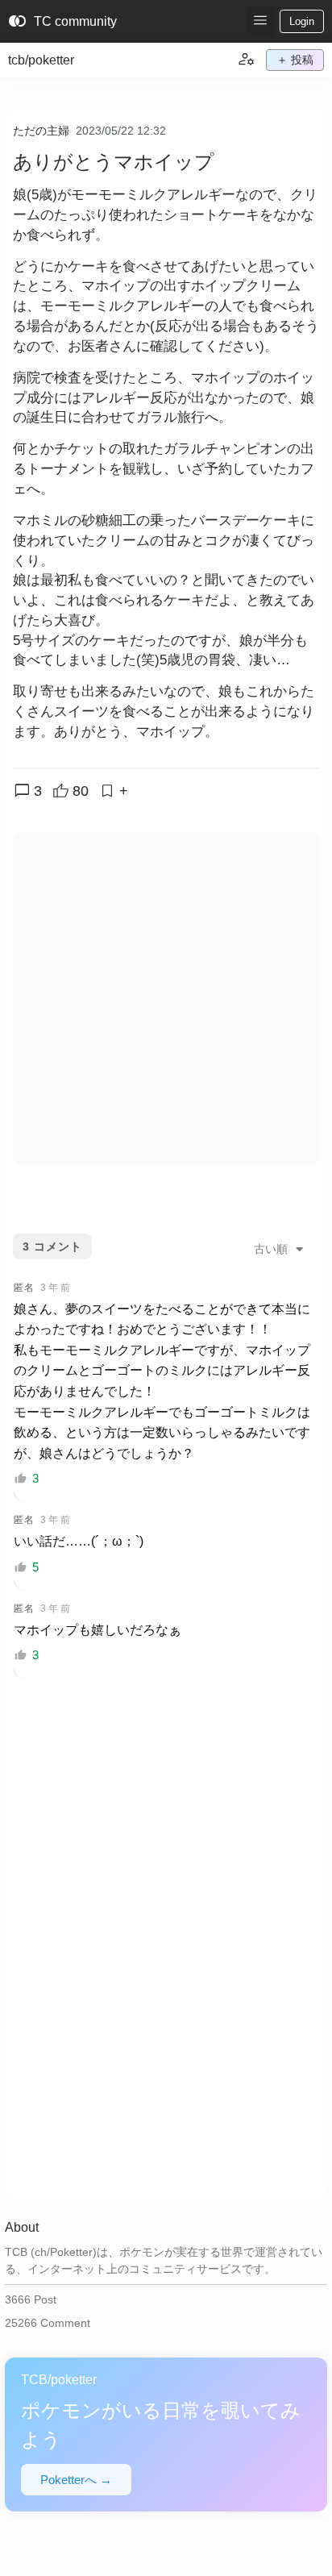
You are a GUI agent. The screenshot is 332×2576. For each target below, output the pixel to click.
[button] (260, 21)
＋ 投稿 (295, 60)
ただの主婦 (41, 131)
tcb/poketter (41, 60)
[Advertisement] (166, 998)
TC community (62, 22)
